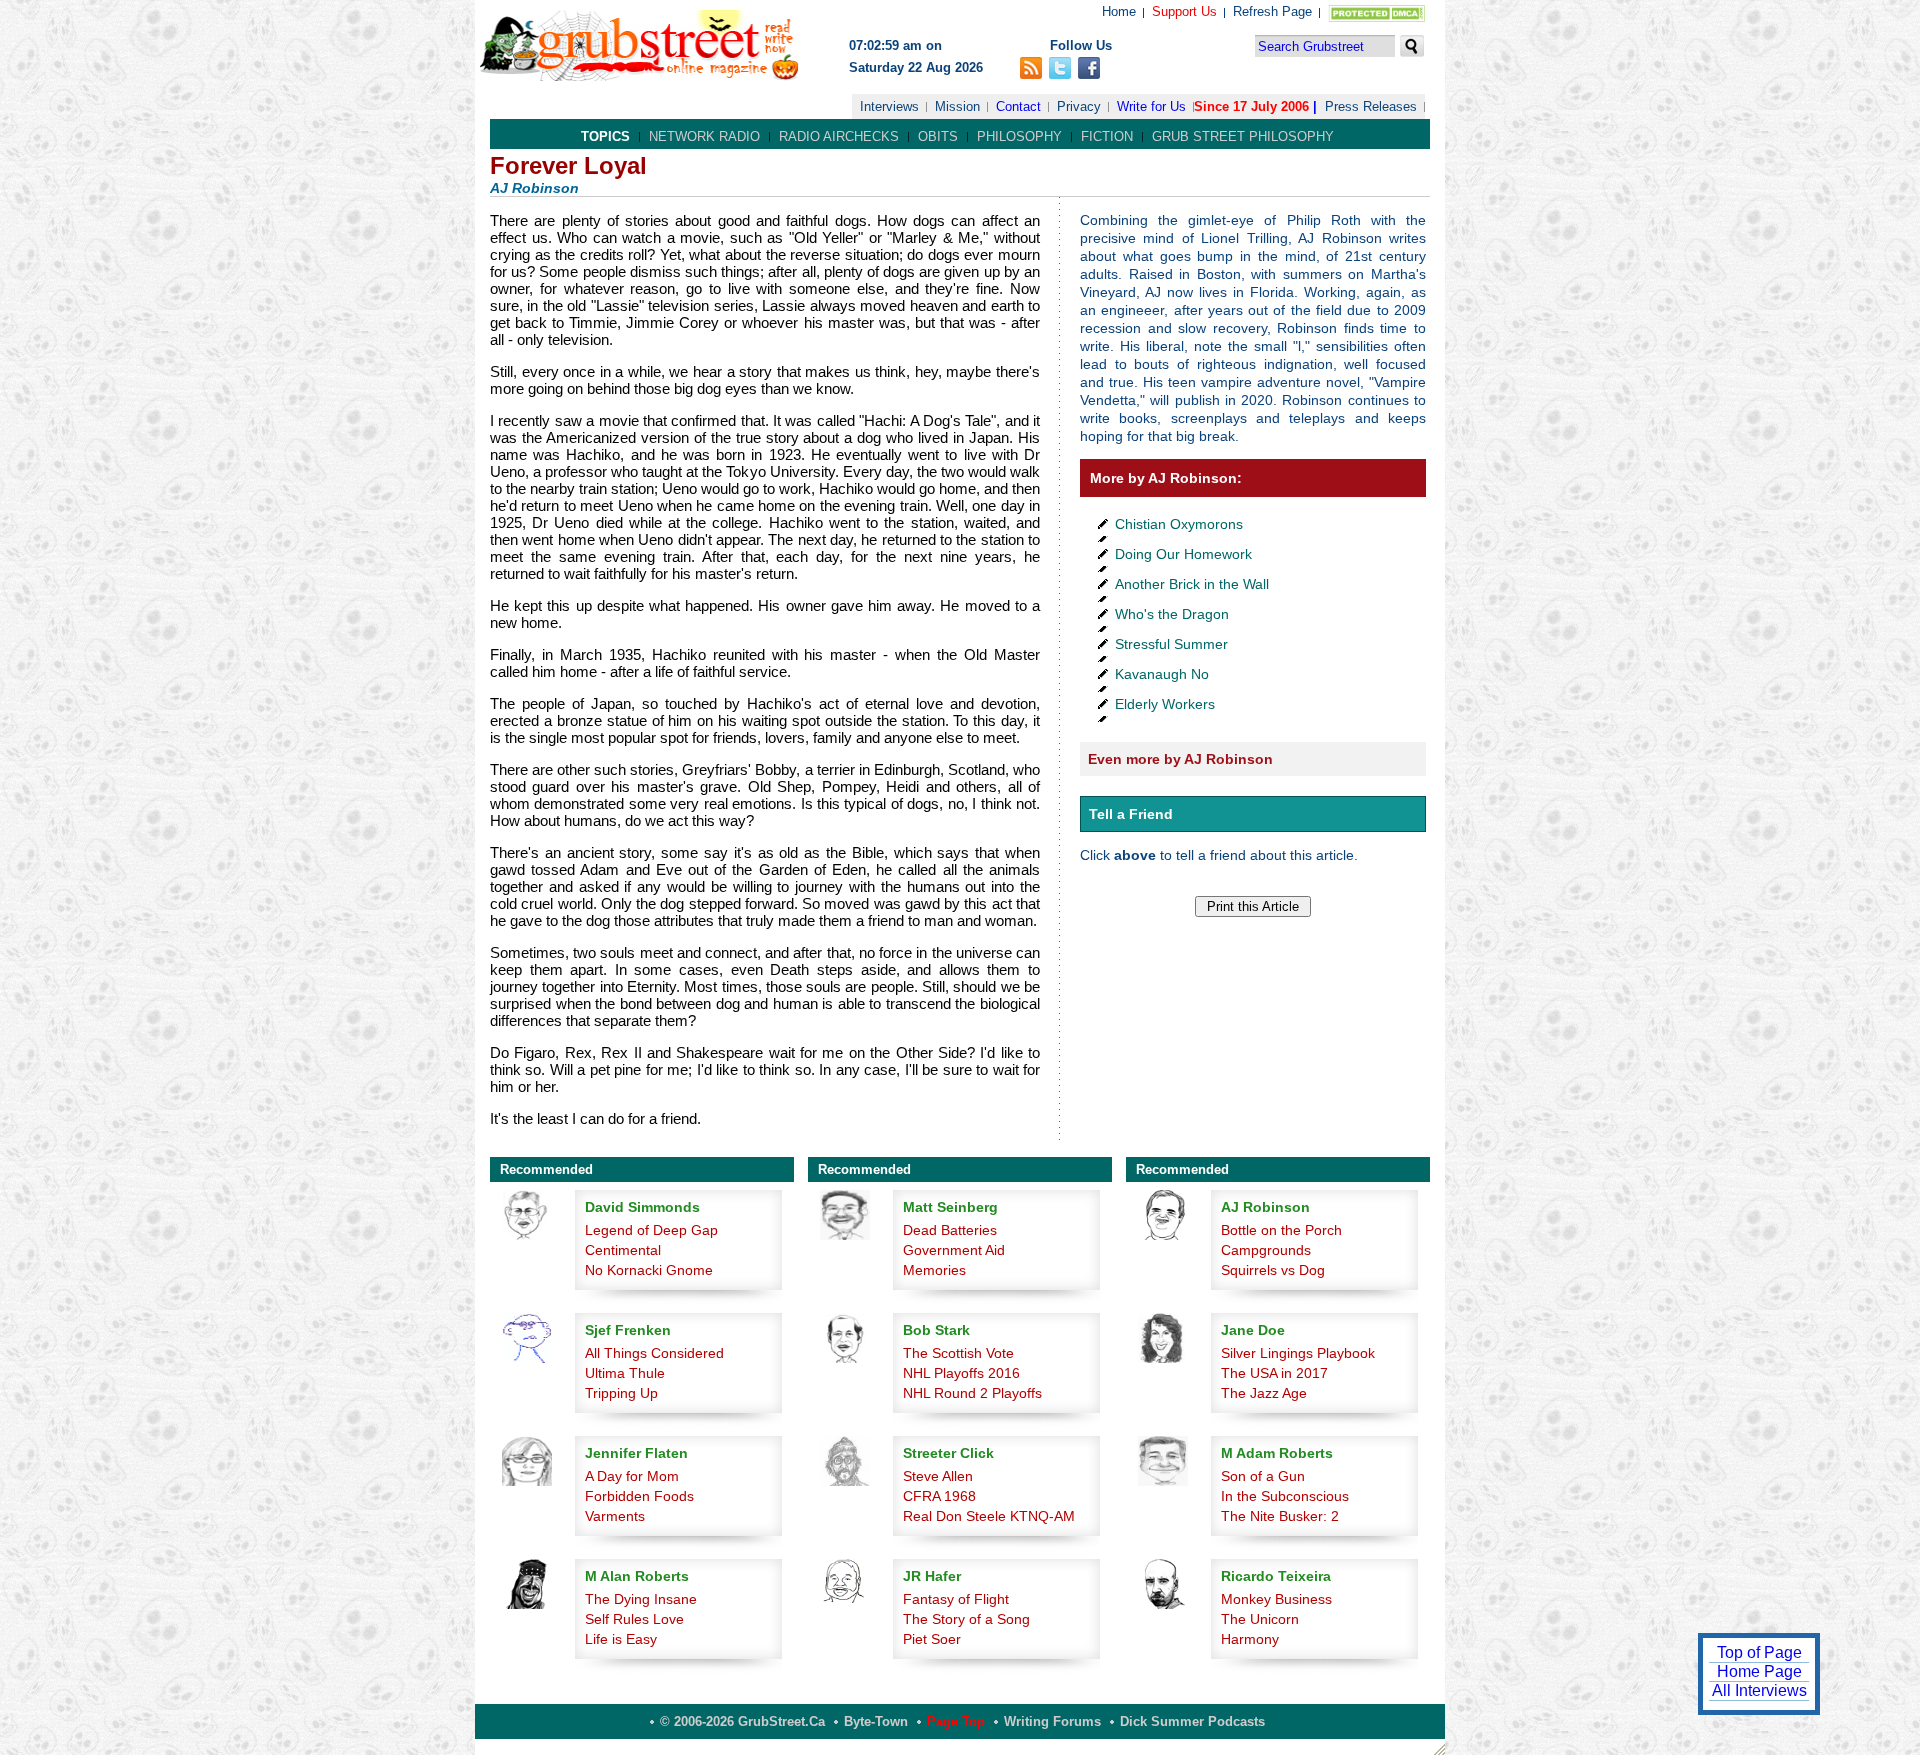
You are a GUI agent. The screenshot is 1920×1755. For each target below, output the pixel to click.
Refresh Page (1272, 11)
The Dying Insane (641, 1599)
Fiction (1107, 136)
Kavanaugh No (1162, 674)
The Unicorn (1260, 1619)
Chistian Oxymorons (1179, 524)
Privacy (1079, 106)
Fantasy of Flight (956, 1599)
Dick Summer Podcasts (1192, 1721)
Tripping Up (621, 1393)
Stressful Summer (1171, 644)
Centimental (623, 1250)
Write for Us (1151, 106)
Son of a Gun (1263, 1476)
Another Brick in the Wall (1192, 584)
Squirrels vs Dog (1273, 1270)
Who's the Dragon (1172, 614)
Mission (957, 106)
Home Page (1759, 1671)
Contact (1018, 106)
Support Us (1184, 11)
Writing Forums (1052, 1721)
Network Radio (704, 136)
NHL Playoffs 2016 (961, 1373)
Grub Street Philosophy (1243, 136)
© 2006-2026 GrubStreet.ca (742, 1721)
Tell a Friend (1131, 814)
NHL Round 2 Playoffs (972, 1393)
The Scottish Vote (958, 1353)
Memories (934, 1270)
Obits (938, 136)
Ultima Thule (625, 1373)
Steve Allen (938, 1476)
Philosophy (1019, 136)
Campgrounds (1266, 1250)
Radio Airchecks (839, 136)
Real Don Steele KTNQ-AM (989, 1516)
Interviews (889, 106)
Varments (615, 1516)
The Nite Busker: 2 (1280, 1516)
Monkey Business (1276, 1599)
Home (1119, 11)
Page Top (956, 1721)
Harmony (1250, 1639)
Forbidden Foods (639, 1496)
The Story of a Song (966, 1619)
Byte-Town (876, 1721)
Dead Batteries (950, 1230)
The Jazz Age (1264, 1393)
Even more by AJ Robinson (1180, 759)
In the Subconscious (1285, 1496)
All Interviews (1759, 1690)
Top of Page (1759, 1652)
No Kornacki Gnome (649, 1270)
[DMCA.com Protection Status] (1372, 17)
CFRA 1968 (939, 1496)
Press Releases (1371, 106)
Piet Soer (932, 1639)
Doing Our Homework (1183, 554)
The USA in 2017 (1274, 1373)
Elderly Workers (1165, 704)
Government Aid (954, 1250)
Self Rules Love (634, 1619)
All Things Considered (654, 1353)
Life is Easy (621, 1639)
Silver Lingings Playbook (1298, 1353)
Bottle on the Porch (1281, 1230)
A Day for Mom (632, 1476)
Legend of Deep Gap (651, 1230)
